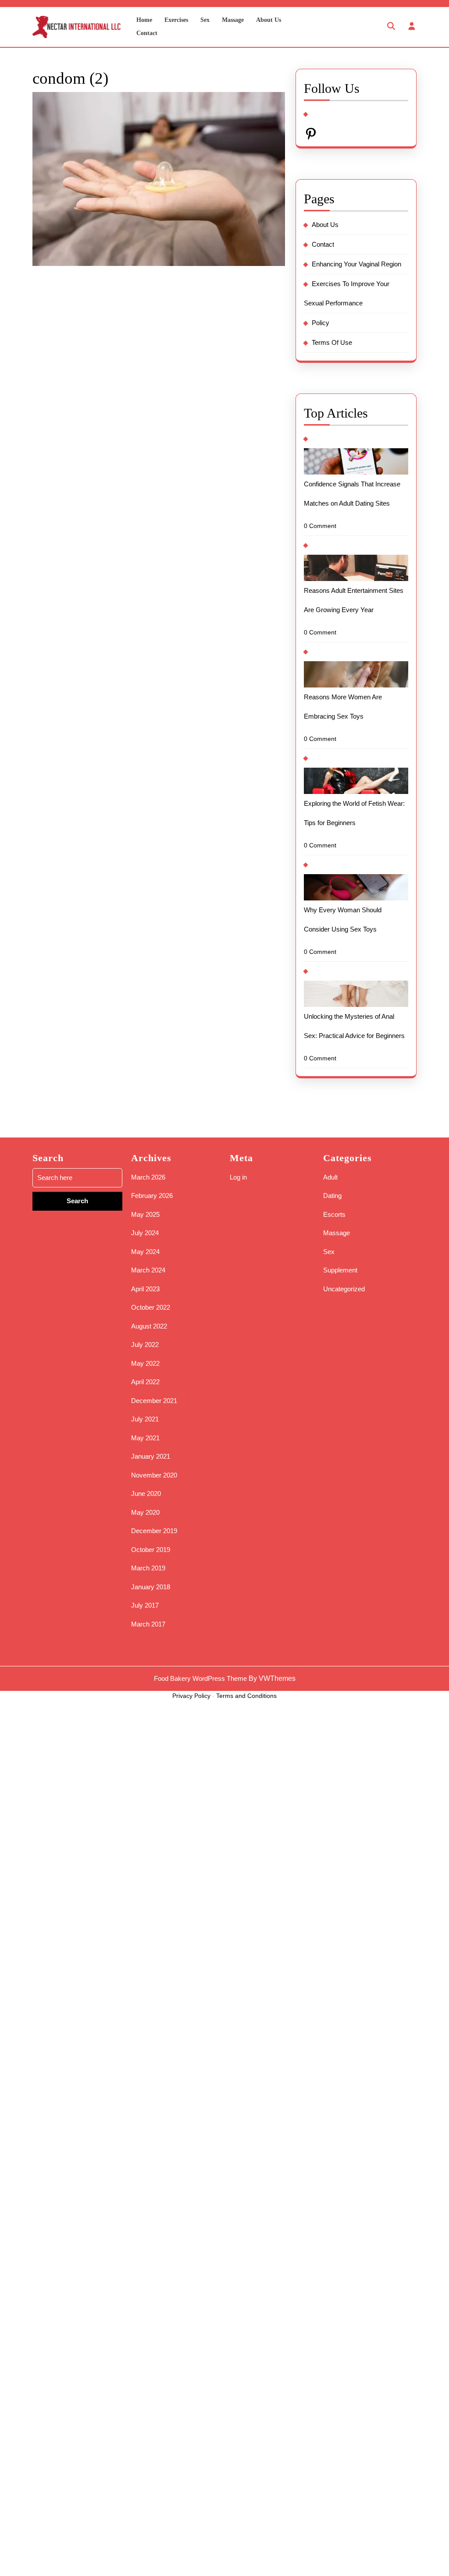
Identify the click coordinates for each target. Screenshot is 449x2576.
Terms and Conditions (246, 1696)
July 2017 (145, 1605)
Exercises (176, 20)
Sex (205, 20)
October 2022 (151, 1307)
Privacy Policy (191, 1696)
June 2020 (146, 1494)
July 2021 (145, 1419)
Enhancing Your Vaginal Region (356, 264)
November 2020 (154, 1475)
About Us (269, 20)
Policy (321, 323)
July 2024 (145, 1233)
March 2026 (148, 1177)
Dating (332, 1196)
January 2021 (151, 1456)
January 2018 (151, 1587)
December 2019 (154, 1531)
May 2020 (145, 1512)
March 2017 (148, 1624)
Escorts (334, 1214)
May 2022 (145, 1363)
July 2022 (145, 1345)
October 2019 (151, 1550)
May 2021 (145, 1438)
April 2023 (145, 1289)
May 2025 (145, 1214)
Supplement (340, 1270)
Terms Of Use (332, 342)
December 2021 (154, 1401)
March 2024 (148, 1270)
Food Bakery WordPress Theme (200, 1678)
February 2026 (152, 1196)
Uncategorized (344, 1289)
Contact (147, 33)
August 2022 (149, 1326)
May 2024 (145, 1252)
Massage (233, 20)
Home (144, 20)
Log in (238, 1177)
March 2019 (148, 1568)
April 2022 (145, 1382)
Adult (330, 1177)
